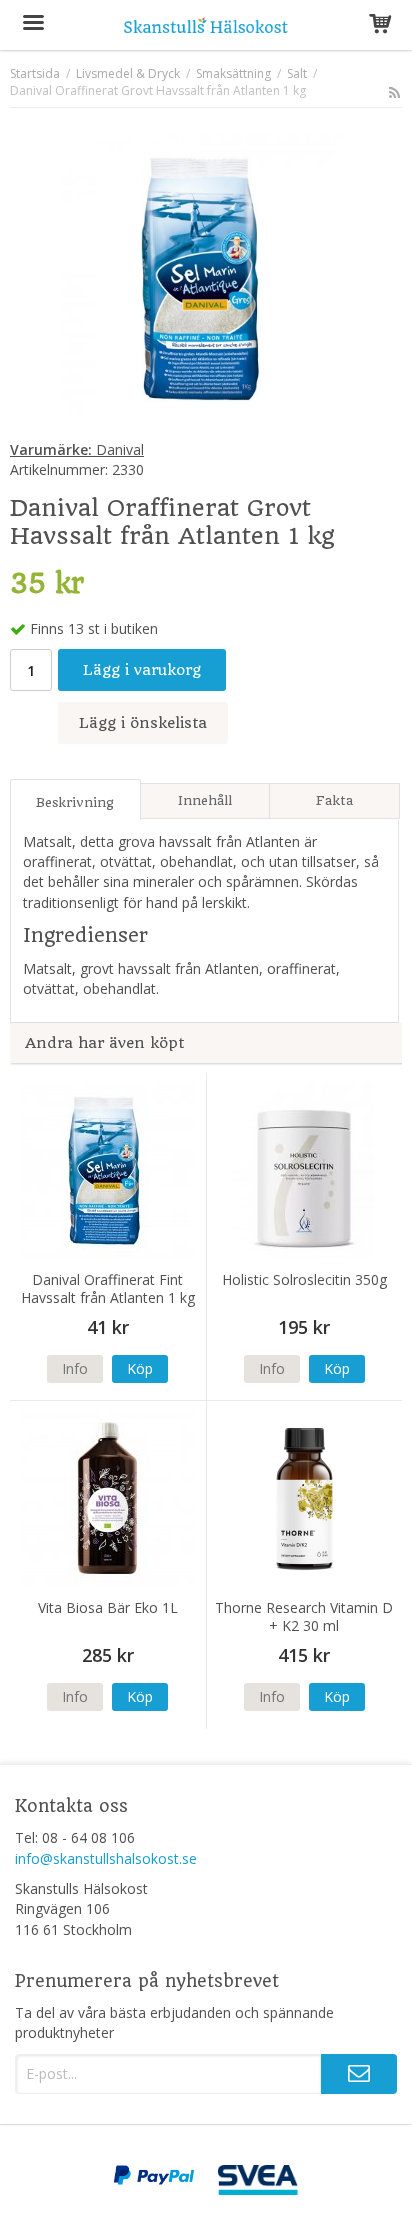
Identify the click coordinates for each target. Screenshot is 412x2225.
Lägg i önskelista (143, 723)
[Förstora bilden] (206, 277)
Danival (77, 449)
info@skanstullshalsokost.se (106, 1858)
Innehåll (205, 800)
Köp (140, 1368)
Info (75, 1368)
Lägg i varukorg (142, 670)
